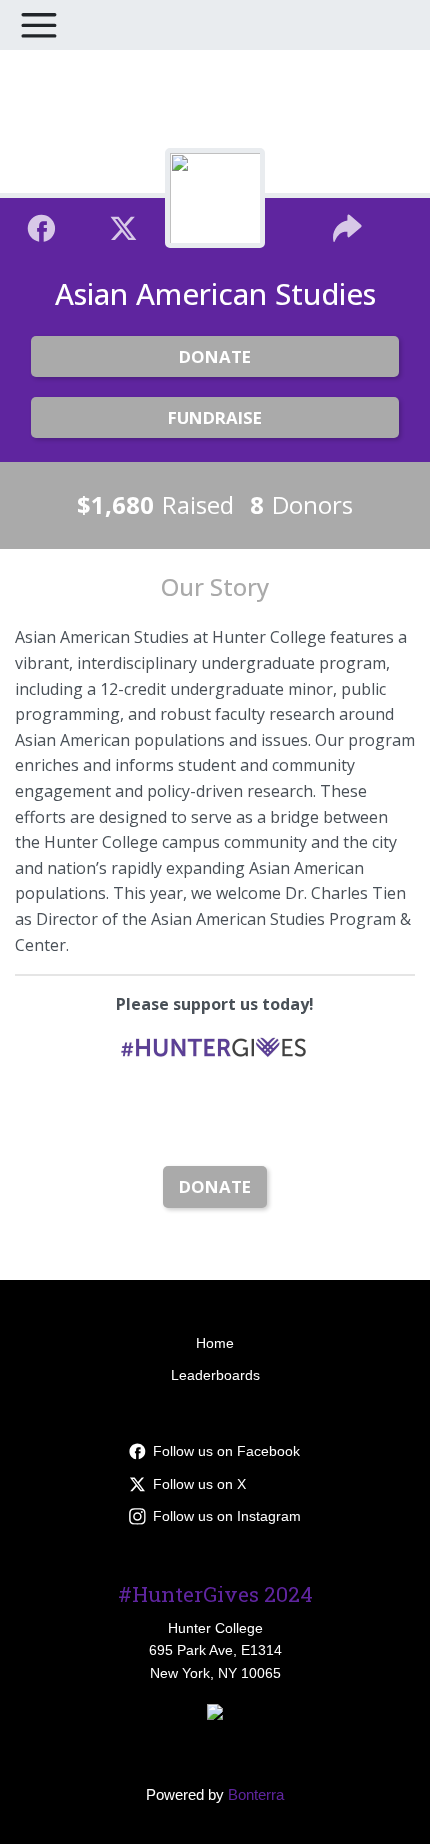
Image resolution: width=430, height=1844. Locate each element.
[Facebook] (41, 225)
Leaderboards (215, 1375)
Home (215, 1343)
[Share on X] (123, 225)
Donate (215, 356)
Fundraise (215, 417)
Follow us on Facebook (226, 1451)
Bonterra (256, 1794)
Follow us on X (199, 1484)
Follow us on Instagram (227, 1516)
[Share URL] (347, 225)
